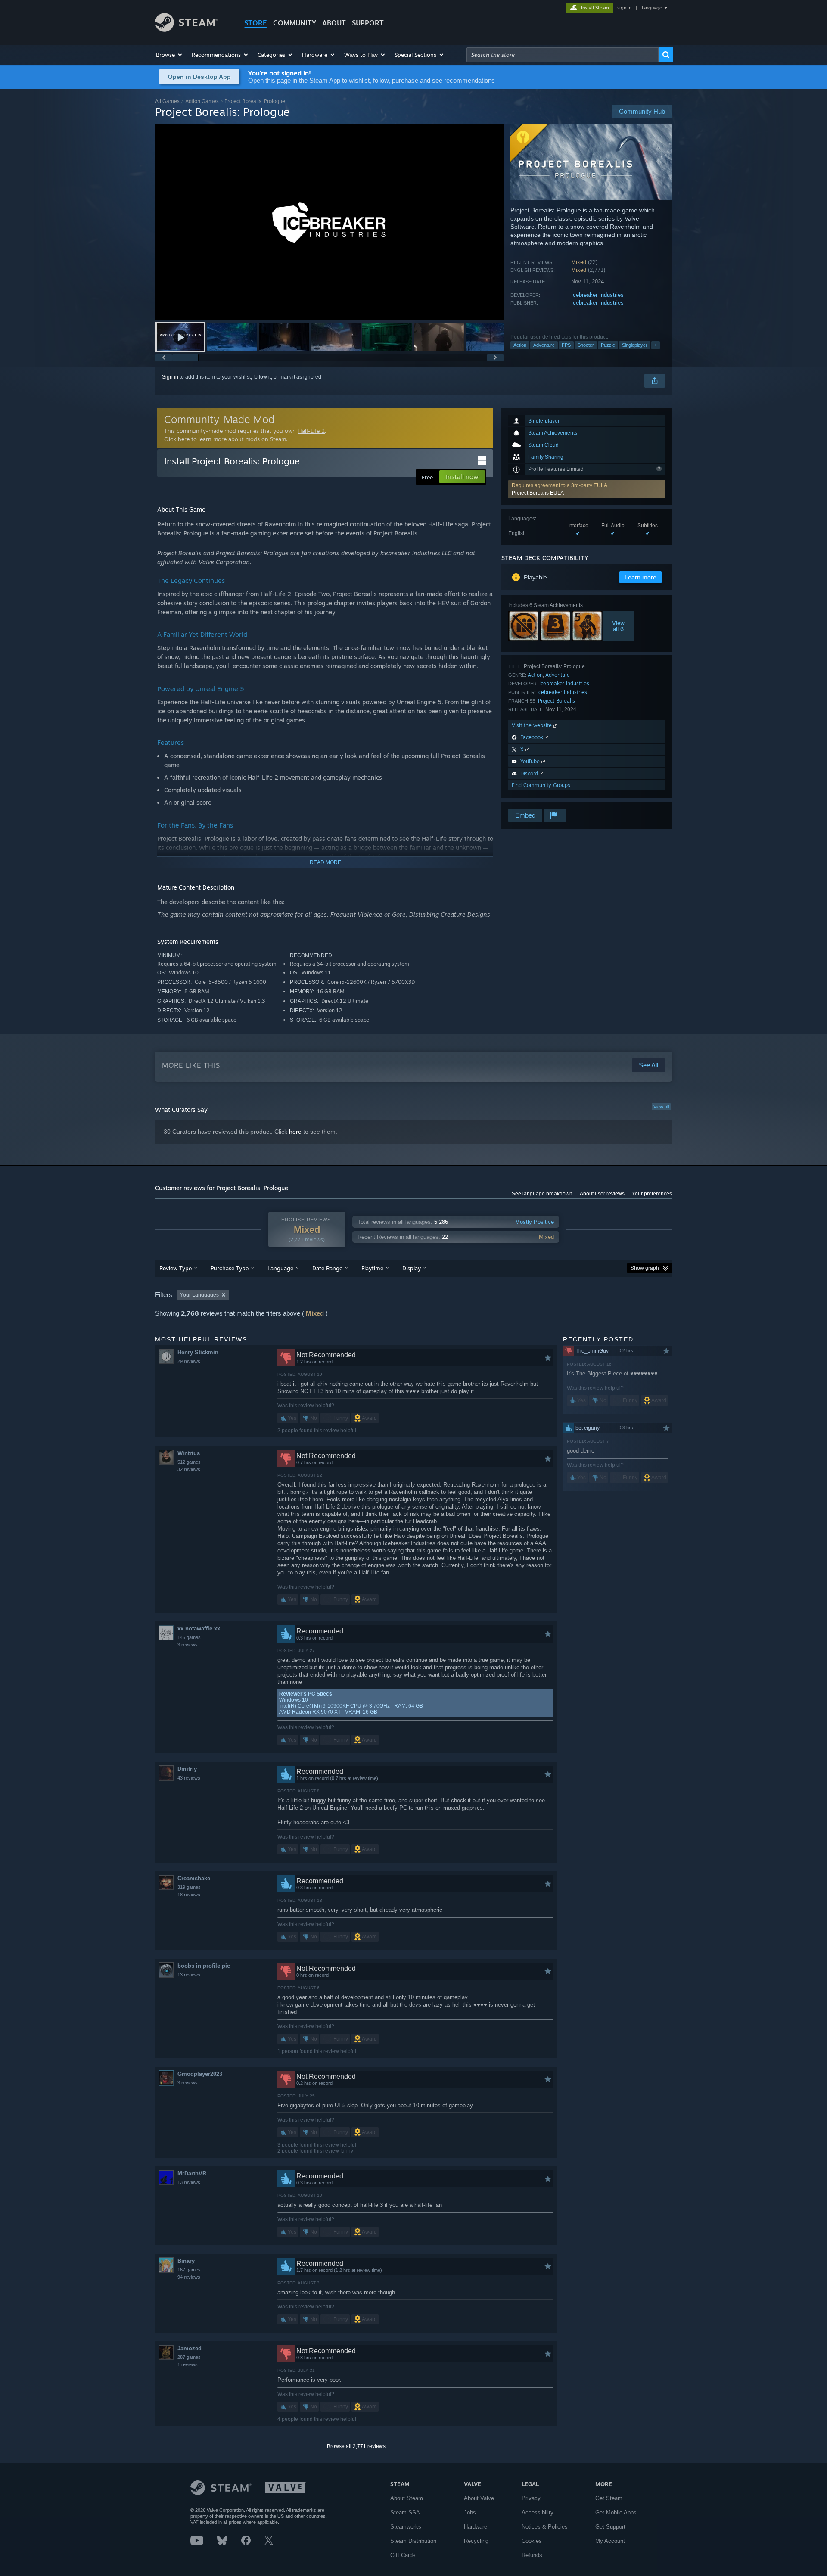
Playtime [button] (372, 1268)
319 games (189, 1887)
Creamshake (194, 1878)
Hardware (476, 2527)
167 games (189, 2270)
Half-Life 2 (311, 431)
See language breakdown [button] (542, 1194)
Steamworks (406, 2527)
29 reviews (189, 1361)
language (652, 8)
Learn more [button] (640, 577)
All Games (167, 101)
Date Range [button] (327, 1268)
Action (520, 345)
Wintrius (189, 1453)
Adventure (544, 345)
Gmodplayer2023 (200, 2074)
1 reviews (188, 2364)
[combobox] (563, 55)
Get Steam (609, 2498)
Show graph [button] (645, 1268)
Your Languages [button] (199, 1295)
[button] (169, 55)
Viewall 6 (618, 626)
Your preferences (652, 1194)
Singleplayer (635, 345)
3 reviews (188, 1645)
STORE (256, 23)
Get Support (610, 2527)
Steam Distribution (413, 2541)
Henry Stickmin (198, 1352)
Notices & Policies (545, 2527)
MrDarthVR (192, 2173)
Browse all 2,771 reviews (356, 2446)
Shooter (586, 345)
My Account (610, 2541)
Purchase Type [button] (230, 1268)
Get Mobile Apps (616, 2512)
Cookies (532, 2541)
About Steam (407, 2498)
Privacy (531, 2498)
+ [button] (656, 345)
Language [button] (280, 1268)
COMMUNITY (295, 23)
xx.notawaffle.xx (199, 1629)
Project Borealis (557, 701)
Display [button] (412, 1268)
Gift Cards (403, 2555)
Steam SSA (405, 2512)
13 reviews (189, 1975)
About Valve (479, 2498)
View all (661, 1107)
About (334, 23)
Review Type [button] (176, 1268)
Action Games (202, 101)
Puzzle (608, 345)
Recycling (476, 2541)
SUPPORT (368, 23)
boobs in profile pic (204, 1966)
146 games (189, 1637)
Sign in (170, 377)
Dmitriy (187, 1769)
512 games (189, 1462)
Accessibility (538, 2512)
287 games (189, 2357)
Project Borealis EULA (538, 493)
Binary (186, 2261)
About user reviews (602, 1194)
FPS (566, 345)
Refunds (532, 2555)
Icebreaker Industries (597, 295)
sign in (624, 8)
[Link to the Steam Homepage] (186, 30)
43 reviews (189, 1778)
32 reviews (189, 1469)
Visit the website (533, 725)
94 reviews (189, 2277)
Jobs (470, 2512)
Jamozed (190, 2348)
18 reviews (189, 1895)
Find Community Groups (541, 785)
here (184, 439)
